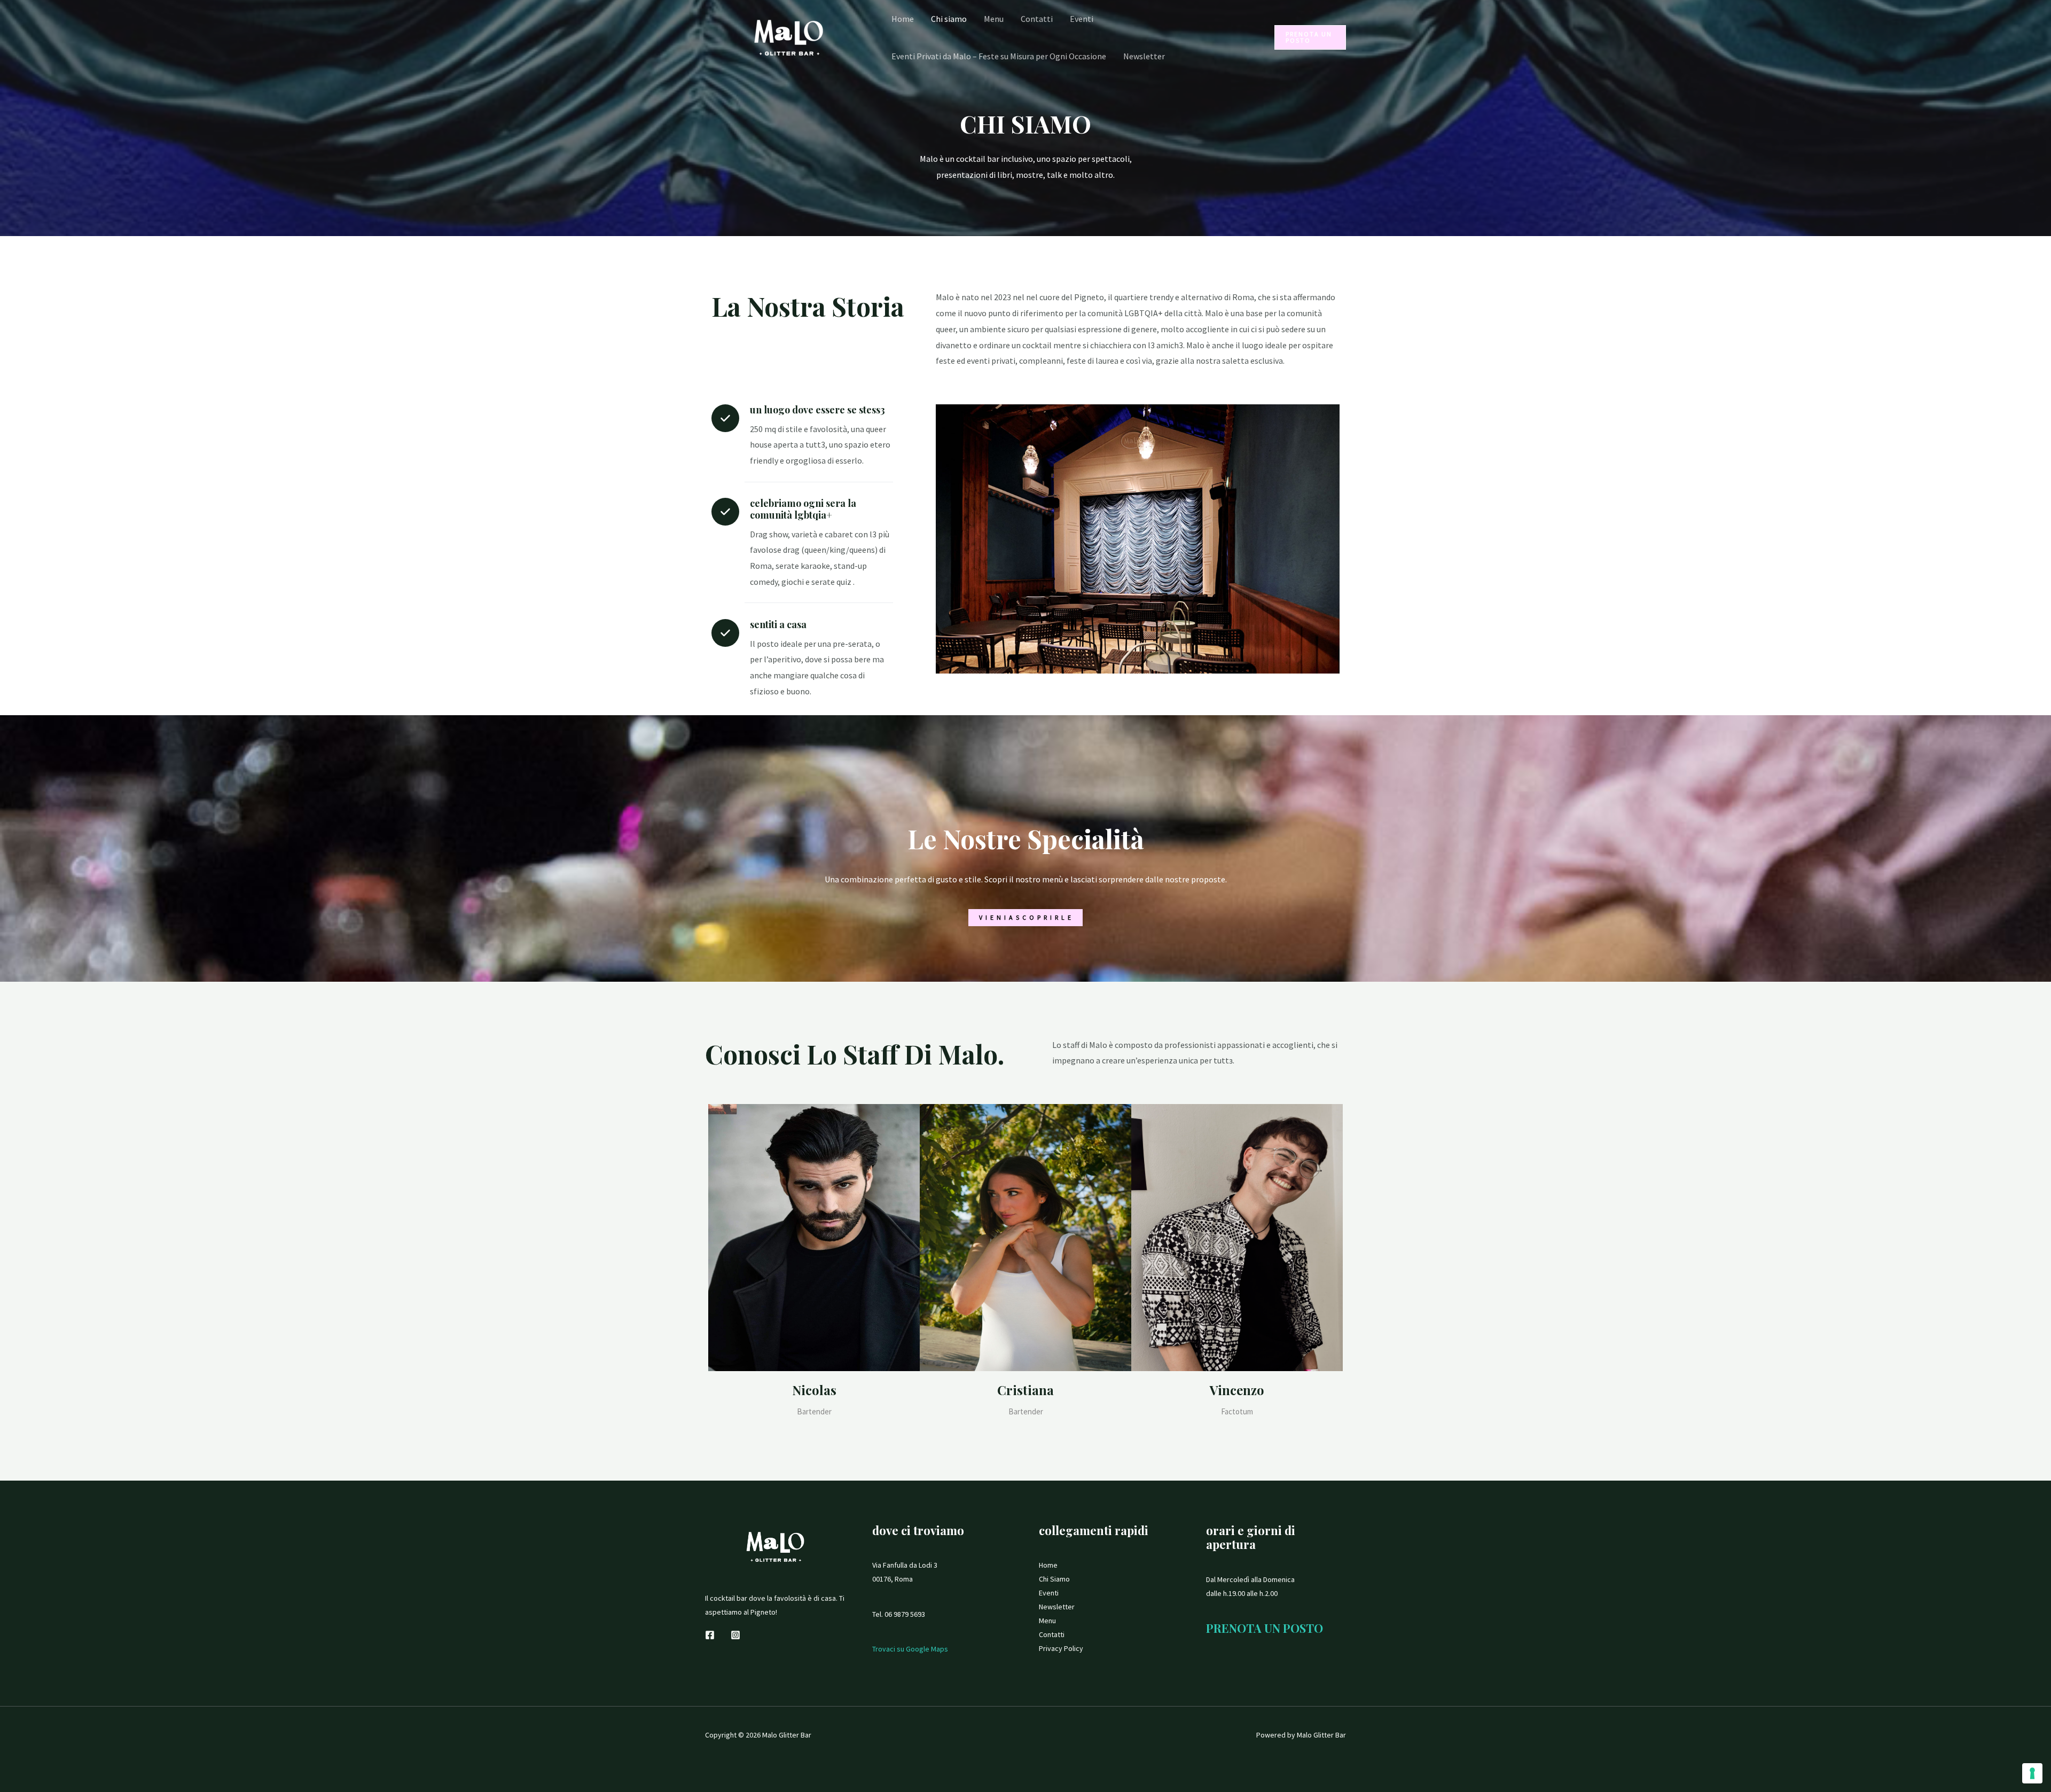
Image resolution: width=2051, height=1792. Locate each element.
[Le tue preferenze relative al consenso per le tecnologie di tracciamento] (2032, 1773)
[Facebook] (710, 1635)
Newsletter (1144, 56)
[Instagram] (735, 1635)
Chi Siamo (1054, 1579)
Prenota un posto (1265, 1628)
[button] (1310, 37)
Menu (994, 19)
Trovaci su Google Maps (910, 1649)
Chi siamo (949, 19)
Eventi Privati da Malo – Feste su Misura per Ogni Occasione (999, 56)
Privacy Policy (1061, 1648)
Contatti (1037, 19)
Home (903, 19)
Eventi (1082, 19)
